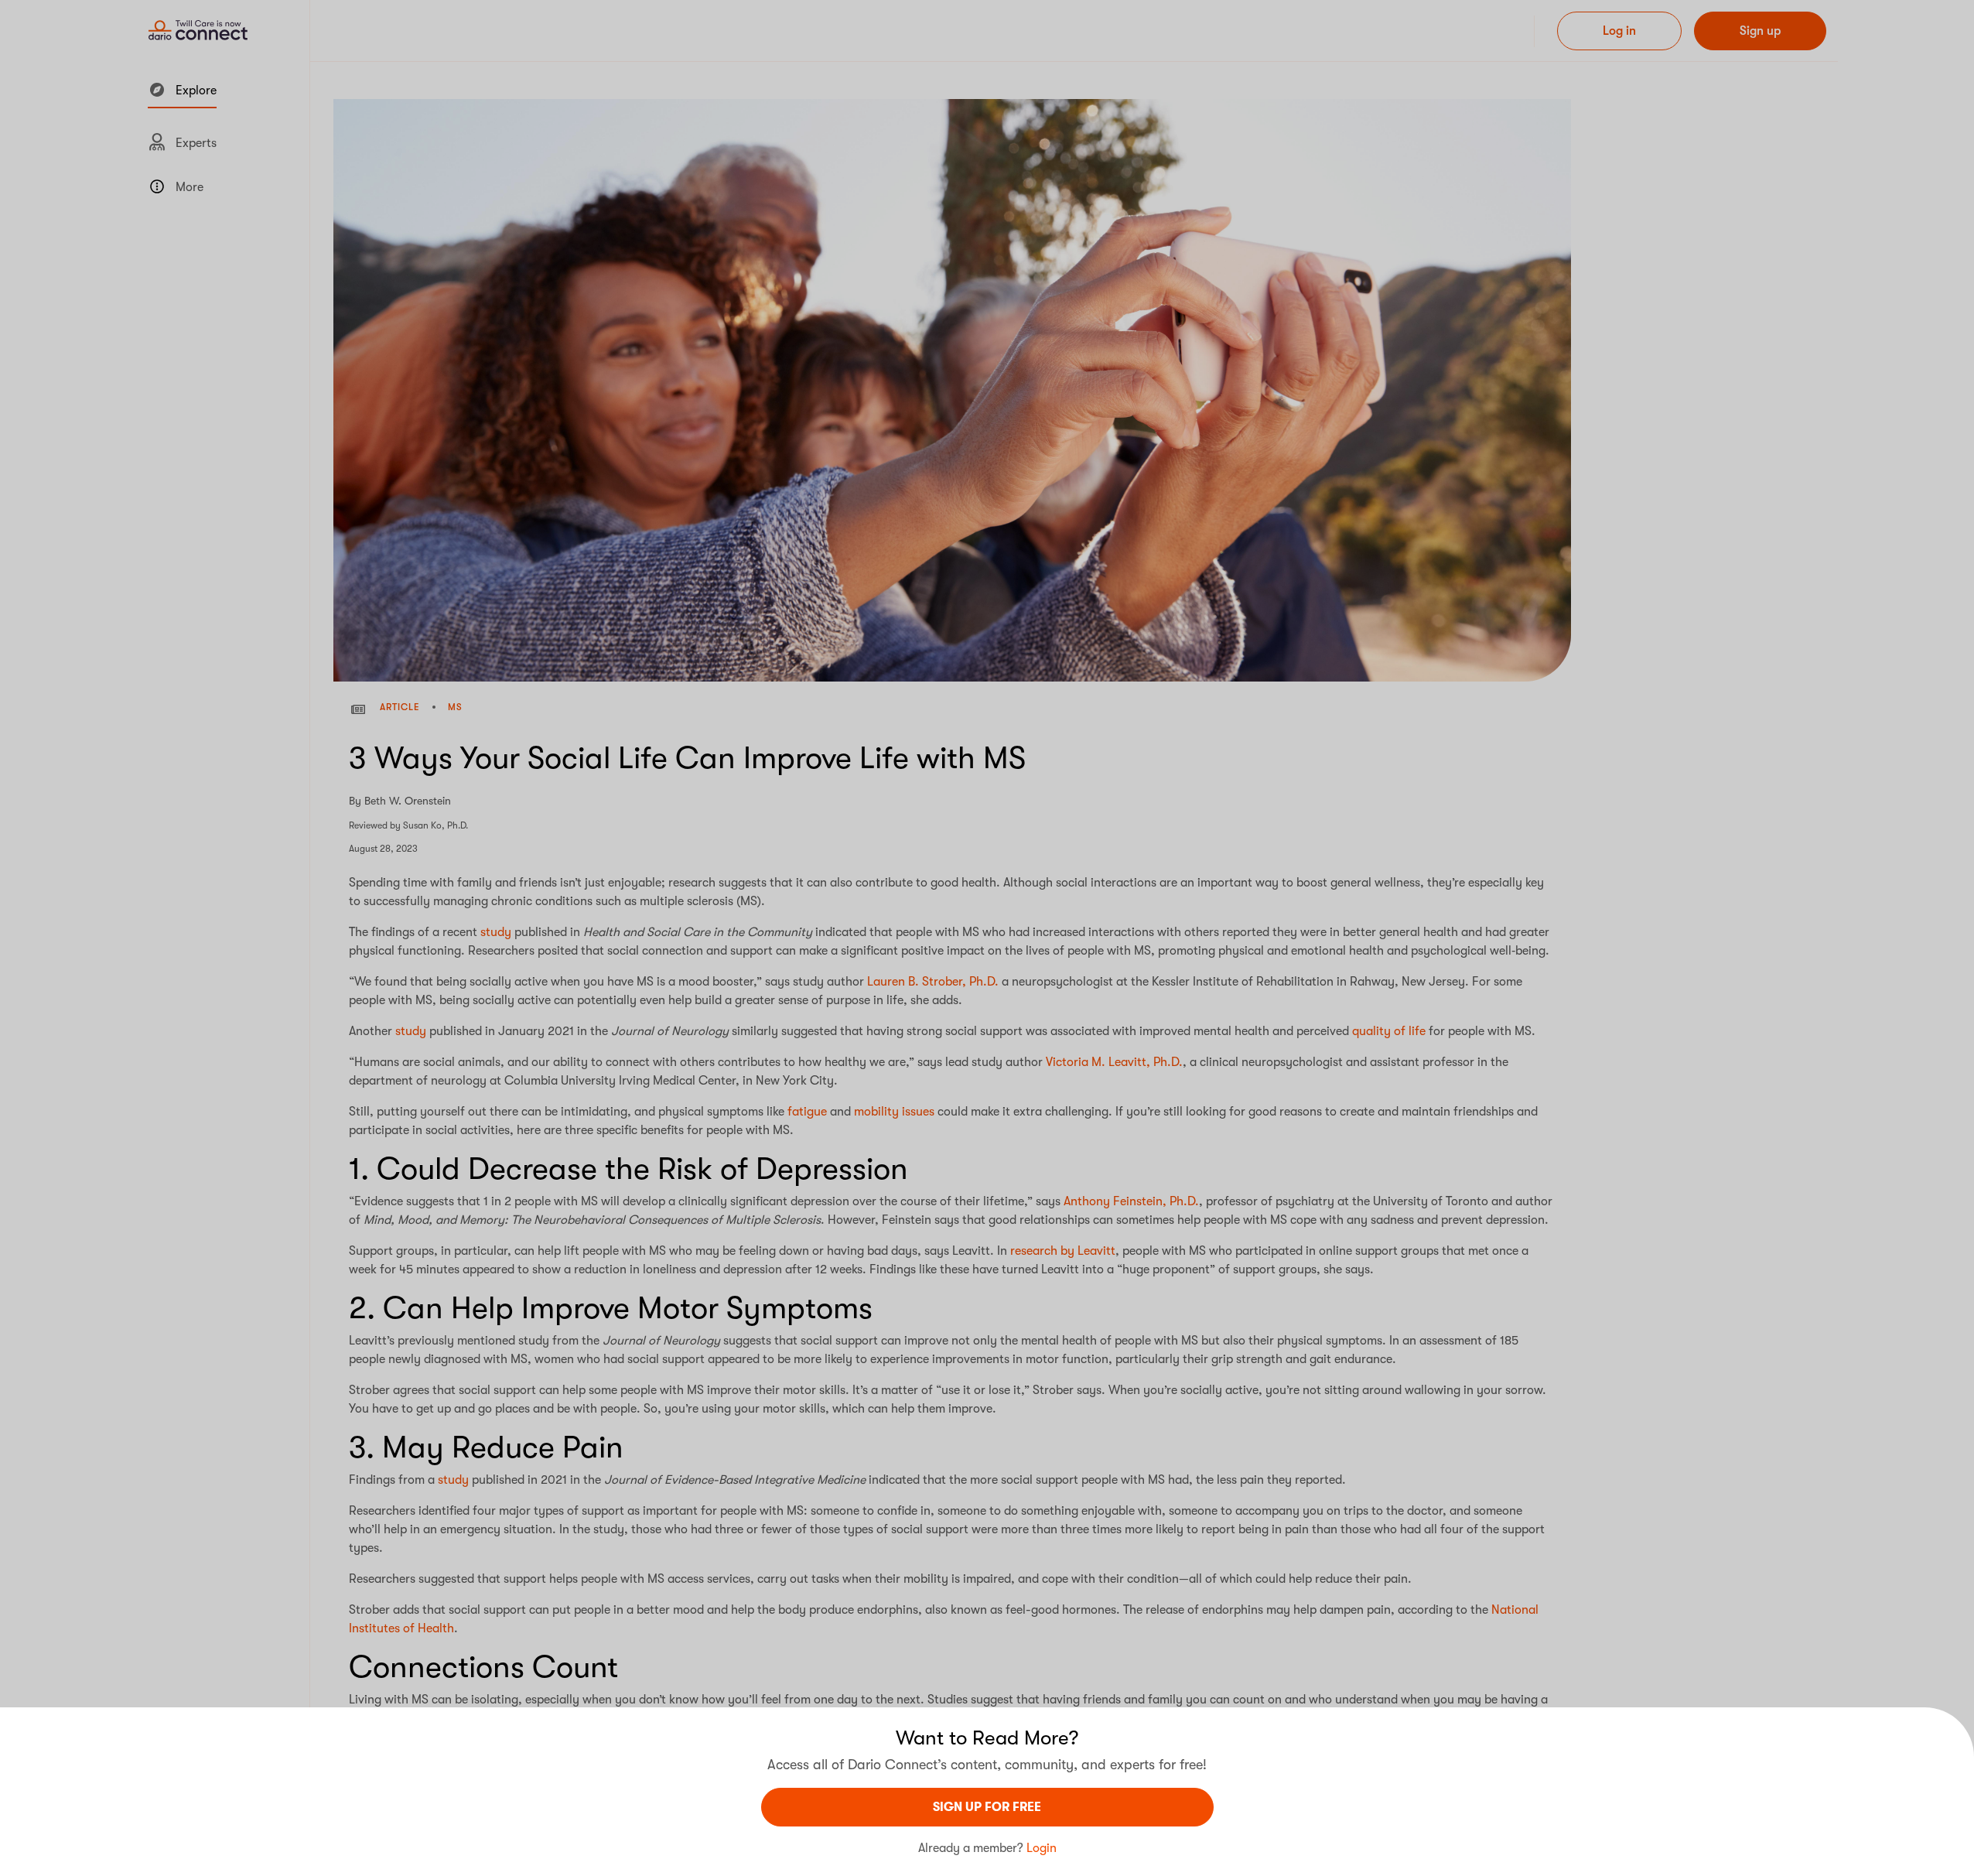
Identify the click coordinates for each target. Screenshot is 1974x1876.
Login (1042, 1848)
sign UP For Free (987, 1807)
